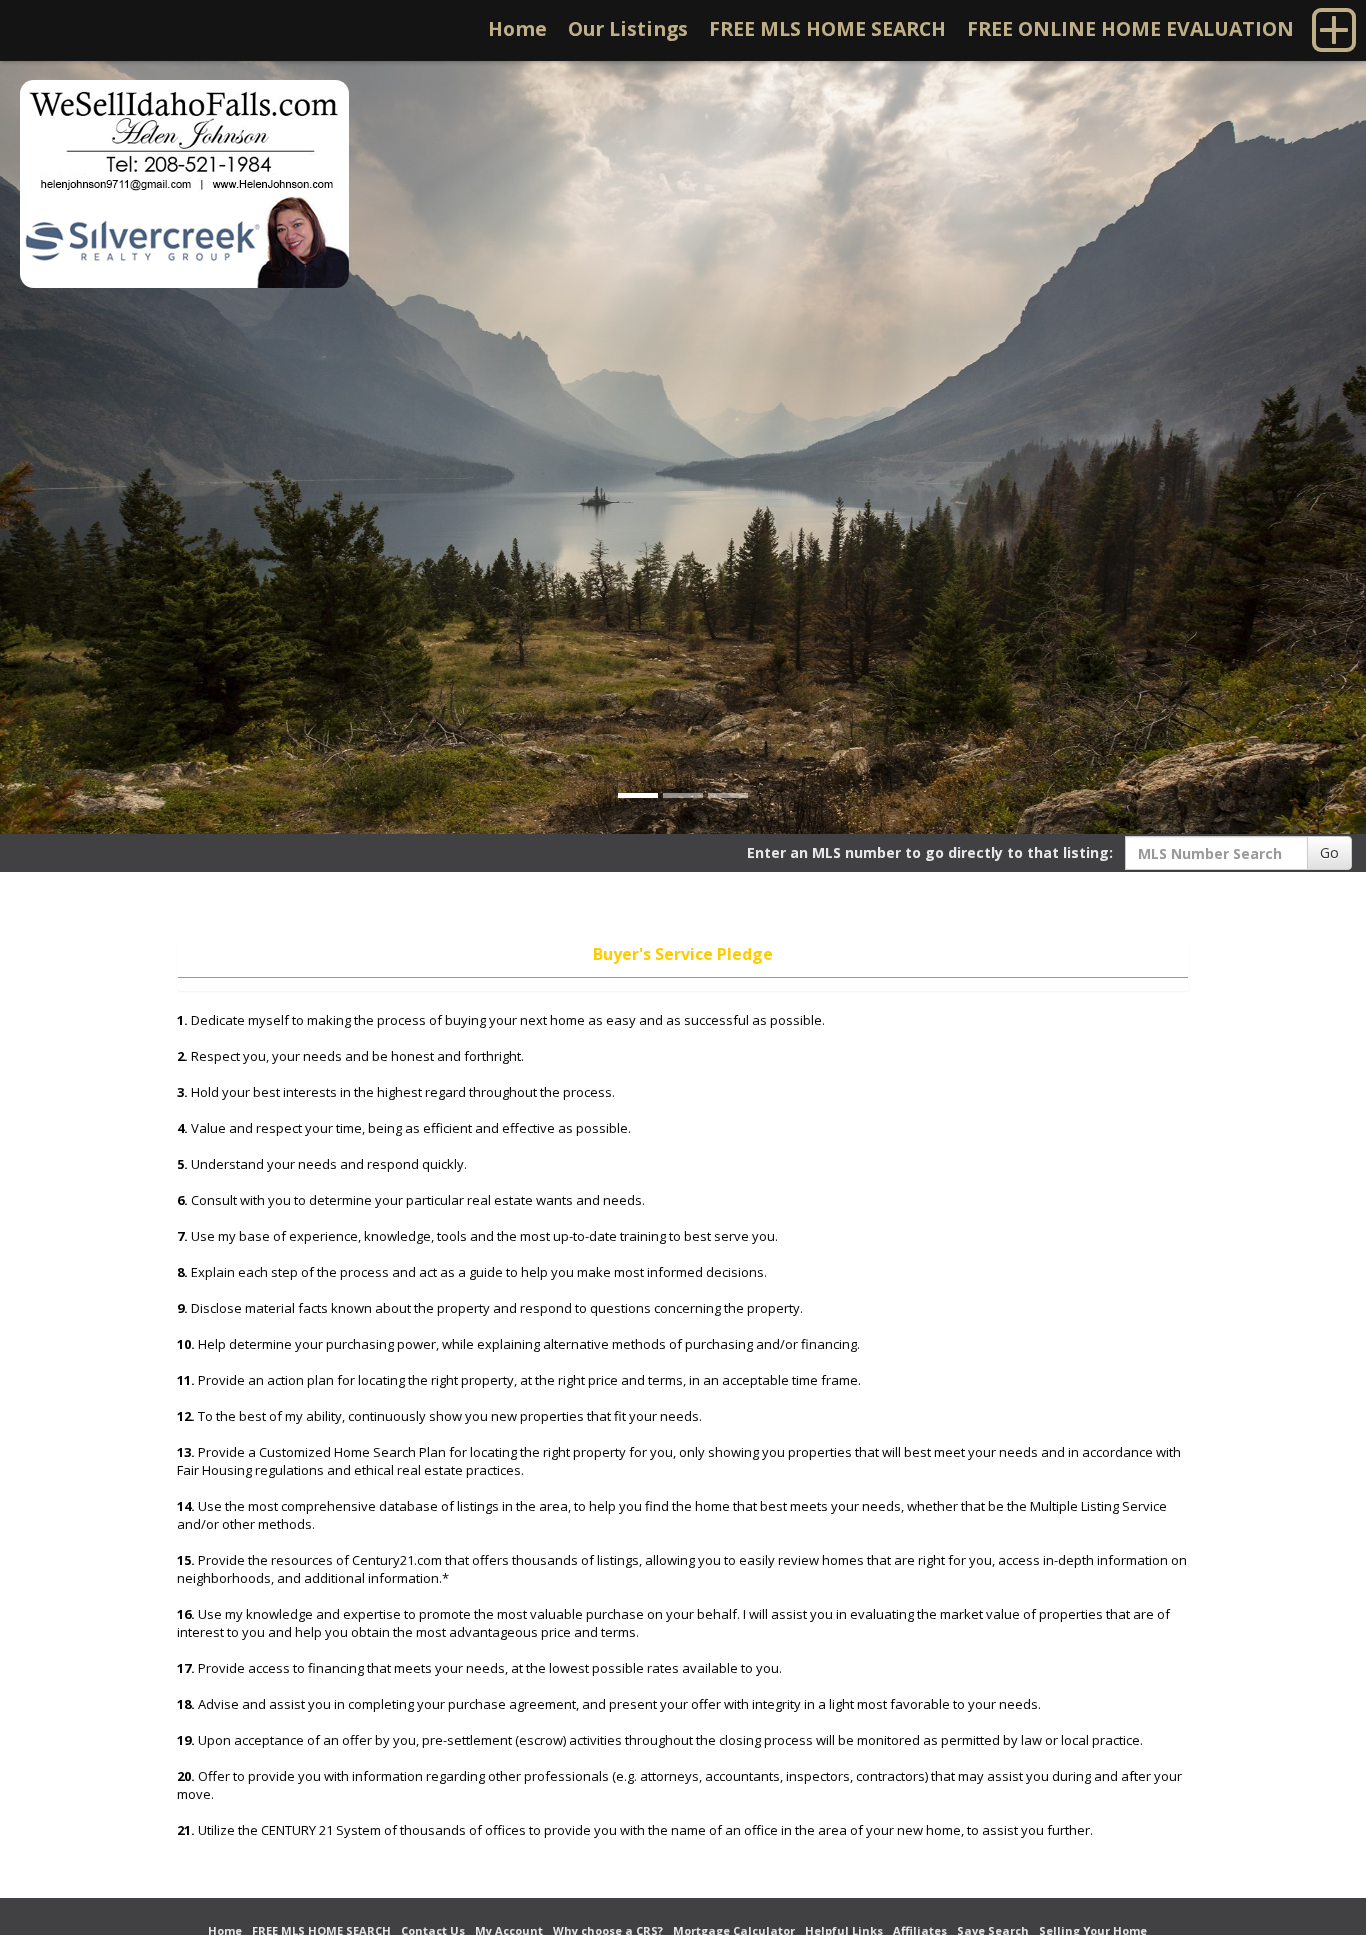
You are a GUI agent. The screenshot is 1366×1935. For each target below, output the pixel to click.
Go (1329, 852)
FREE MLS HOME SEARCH (827, 28)
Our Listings (628, 28)
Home (517, 28)
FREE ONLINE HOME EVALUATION (1130, 28)
